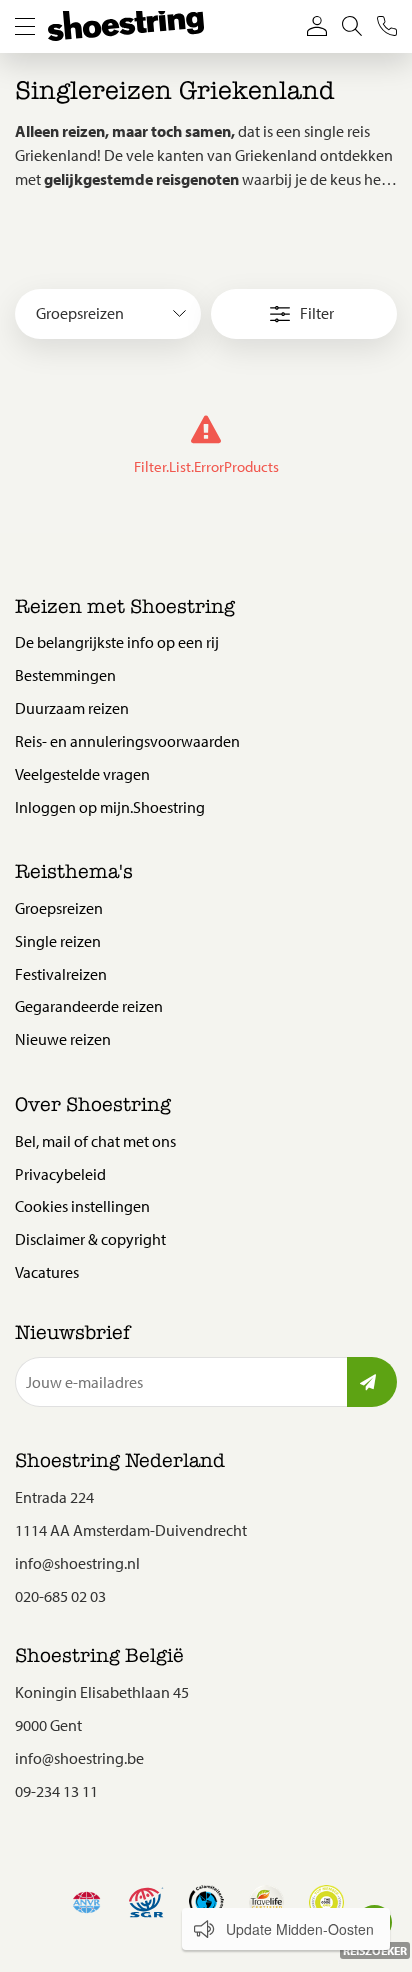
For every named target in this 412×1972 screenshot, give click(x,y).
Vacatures (47, 1272)
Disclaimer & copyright (90, 1239)
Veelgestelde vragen (82, 774)
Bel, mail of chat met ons (95, 1141)
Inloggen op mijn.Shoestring (110, 807)
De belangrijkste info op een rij (117, 642)
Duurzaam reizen (72, 708)
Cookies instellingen (82, 1206)
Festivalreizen (61, 974)
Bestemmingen (65, 675)
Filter (317, 313)
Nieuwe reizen (63, 1039)
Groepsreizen (59, 908)
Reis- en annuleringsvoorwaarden (127, 741)
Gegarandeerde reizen (89, 1006)
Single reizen (58, 941)
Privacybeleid (60, 1174)
